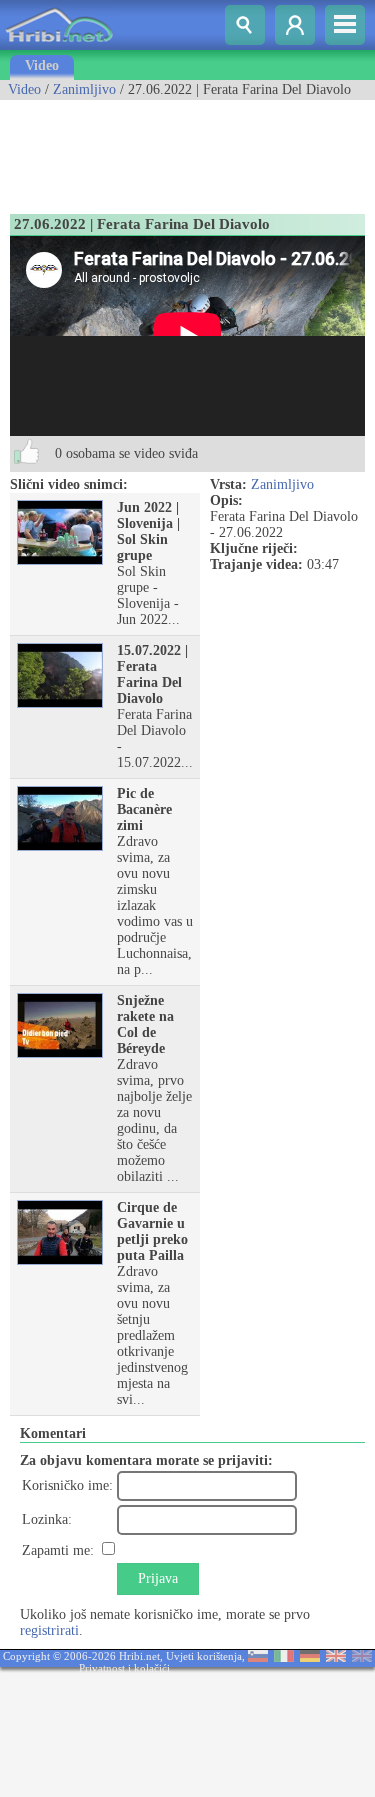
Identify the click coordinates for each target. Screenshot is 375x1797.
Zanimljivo (84, 89)
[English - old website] (362, 1657)
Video (42, 65)
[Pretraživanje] (245, 25)
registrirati (49, 1630)
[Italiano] (284, 1657)
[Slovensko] (258, 1657)
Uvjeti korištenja (204, 1656)
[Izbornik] (345, 25)
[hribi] (59, 45)
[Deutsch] (310, 1657)
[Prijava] (295, 25)
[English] (336, 1657)
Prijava (158, 1578)
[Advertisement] (160, 150)
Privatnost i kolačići (124, 1668)
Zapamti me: (58, 1550)
